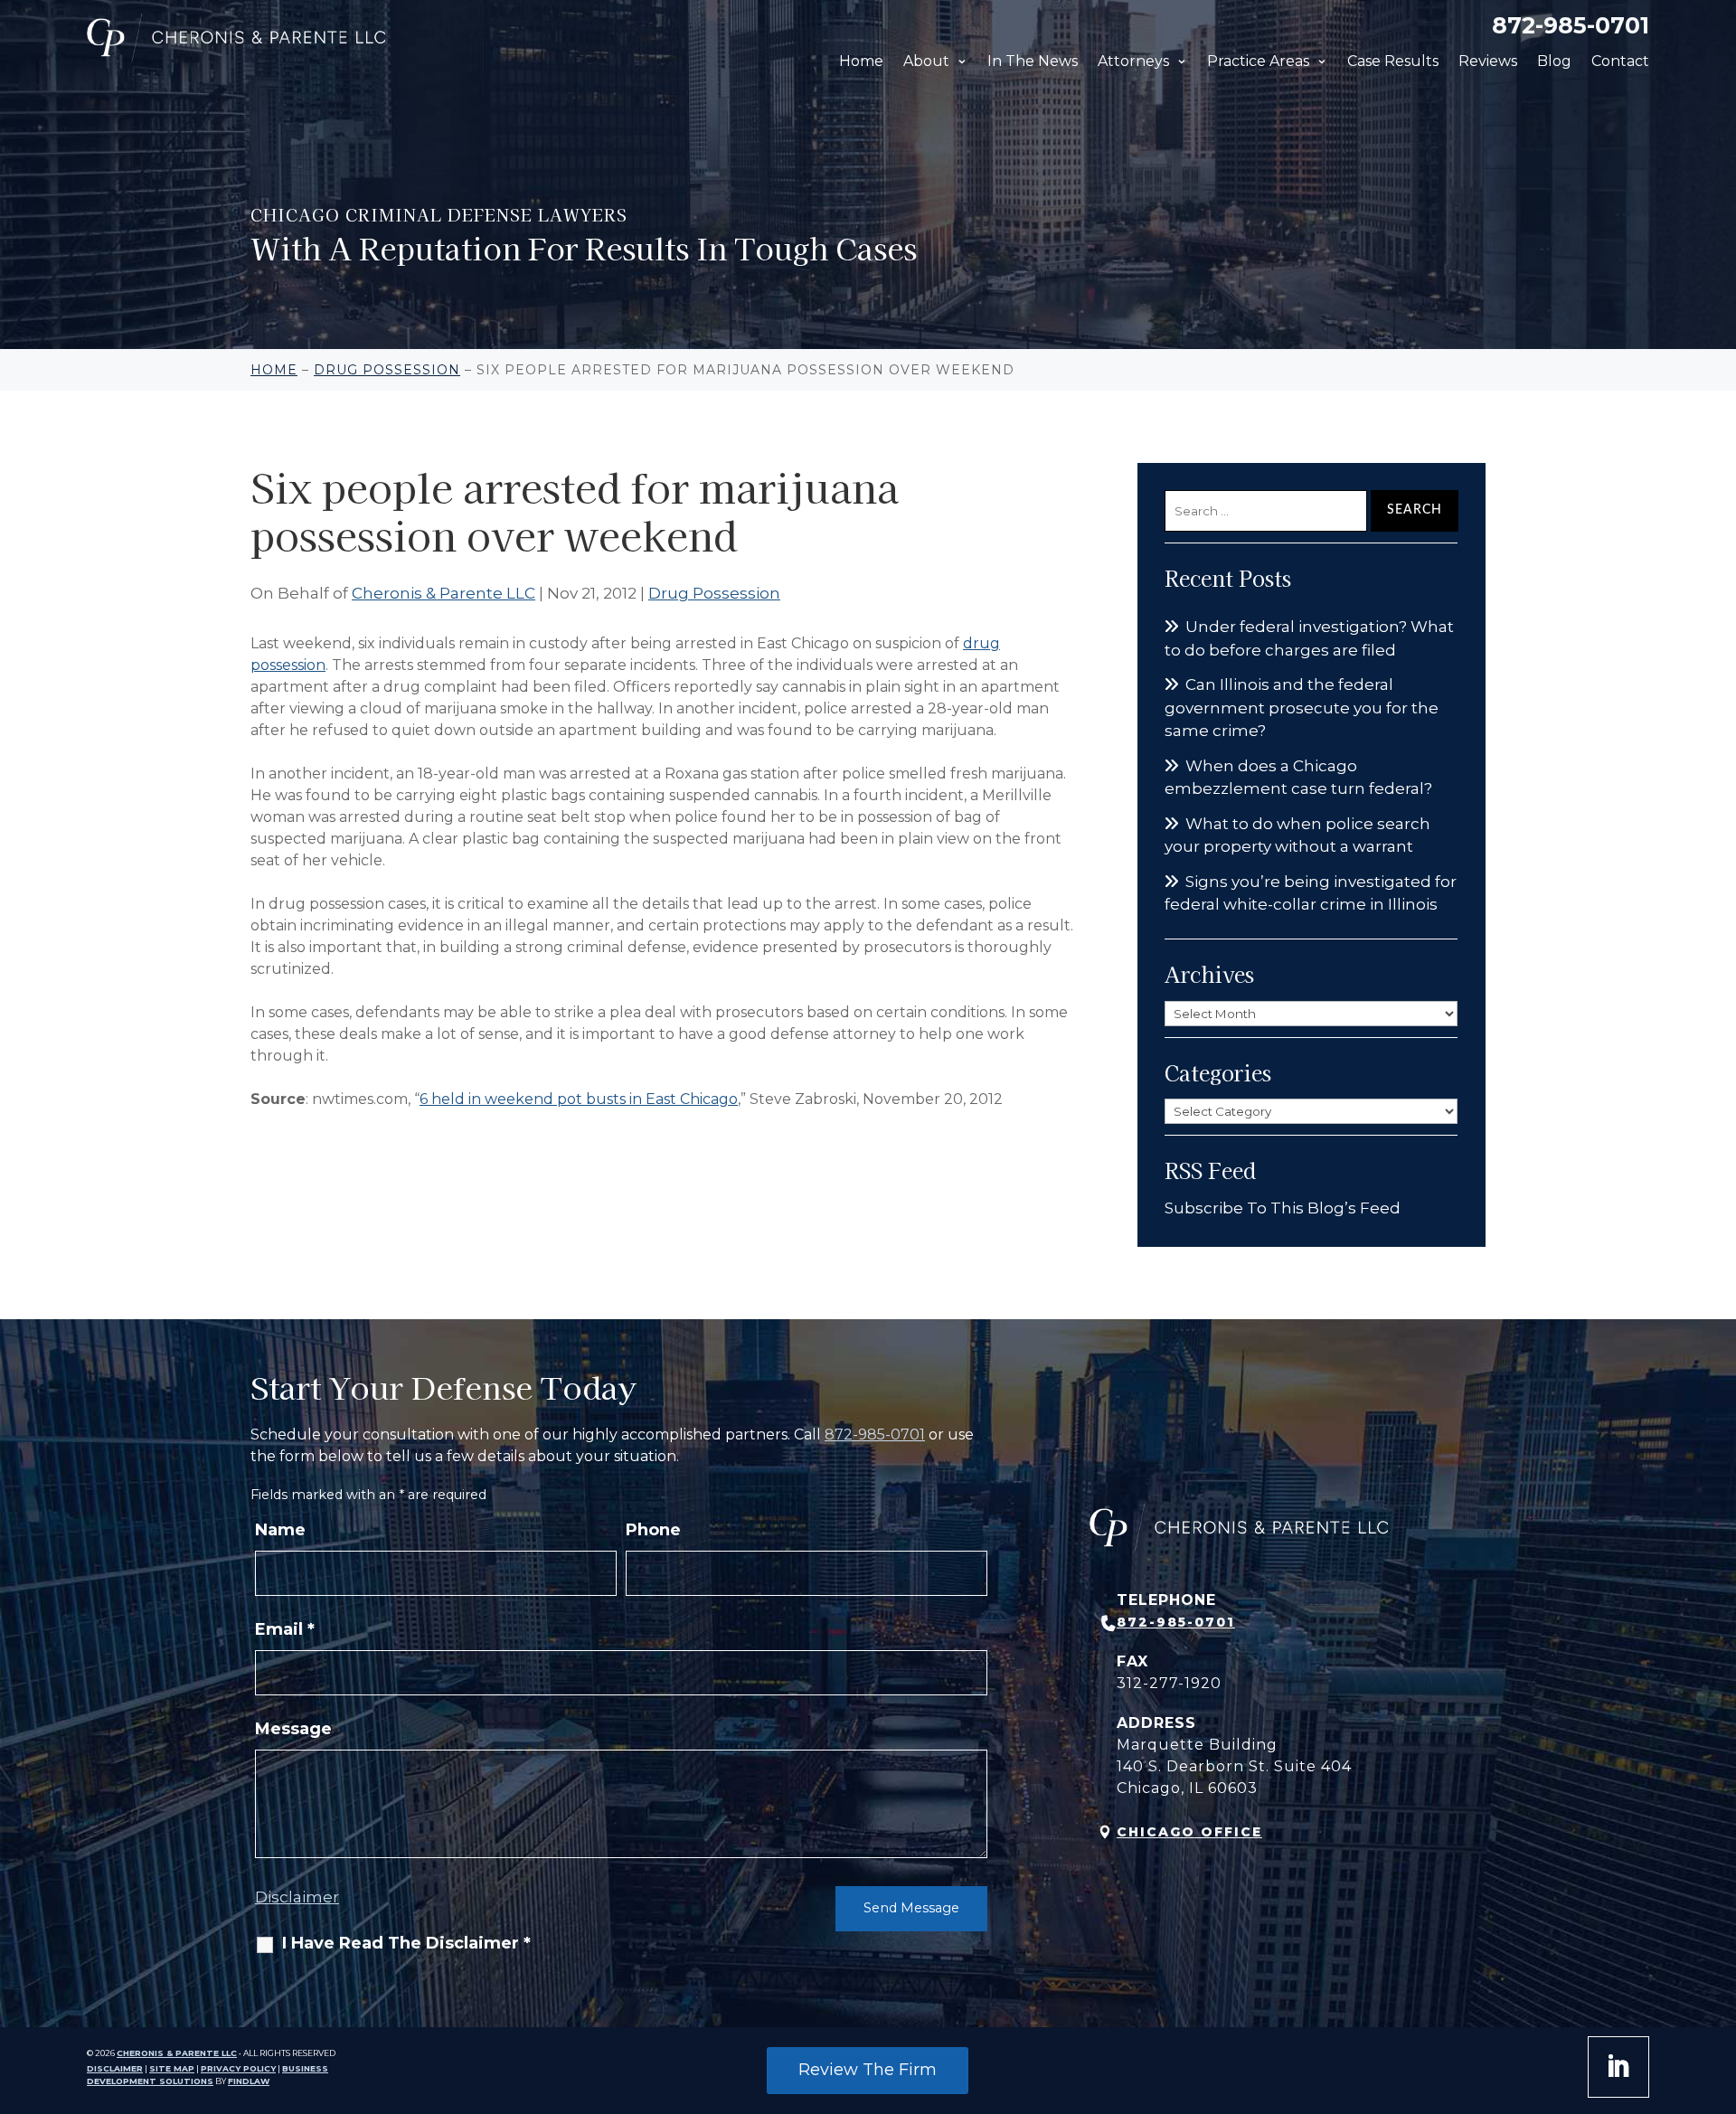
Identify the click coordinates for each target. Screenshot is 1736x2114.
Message (293, 1729)
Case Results (1393, 61)
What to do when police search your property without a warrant (1297, 835)
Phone (653, 1530)
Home (861, 61)
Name (280, 1530)
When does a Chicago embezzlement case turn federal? (1298, 778)
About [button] (926, 61)
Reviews (1488, 61)
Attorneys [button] (1133, 61)
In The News (1033, 61)
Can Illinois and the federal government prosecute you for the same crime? (1302, 708)
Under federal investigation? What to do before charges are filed (1309, 638)
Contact (1620, 61)
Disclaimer (297, 1897)
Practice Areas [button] (1258, 61)
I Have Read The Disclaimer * (406, 1943)
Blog (1554, 61)
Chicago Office (1189, 1832)
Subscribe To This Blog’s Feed (1283, 1208)
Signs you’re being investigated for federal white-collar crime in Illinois (1311, 893)
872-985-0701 (1571, 25)
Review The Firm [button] (868, 2070)
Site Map (172, 2068)
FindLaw (249, 2081)
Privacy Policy (238, 2068)
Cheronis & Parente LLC (443, 593)
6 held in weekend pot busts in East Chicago (579, 1099)
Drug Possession (714, 593)
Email (285, 1629)
